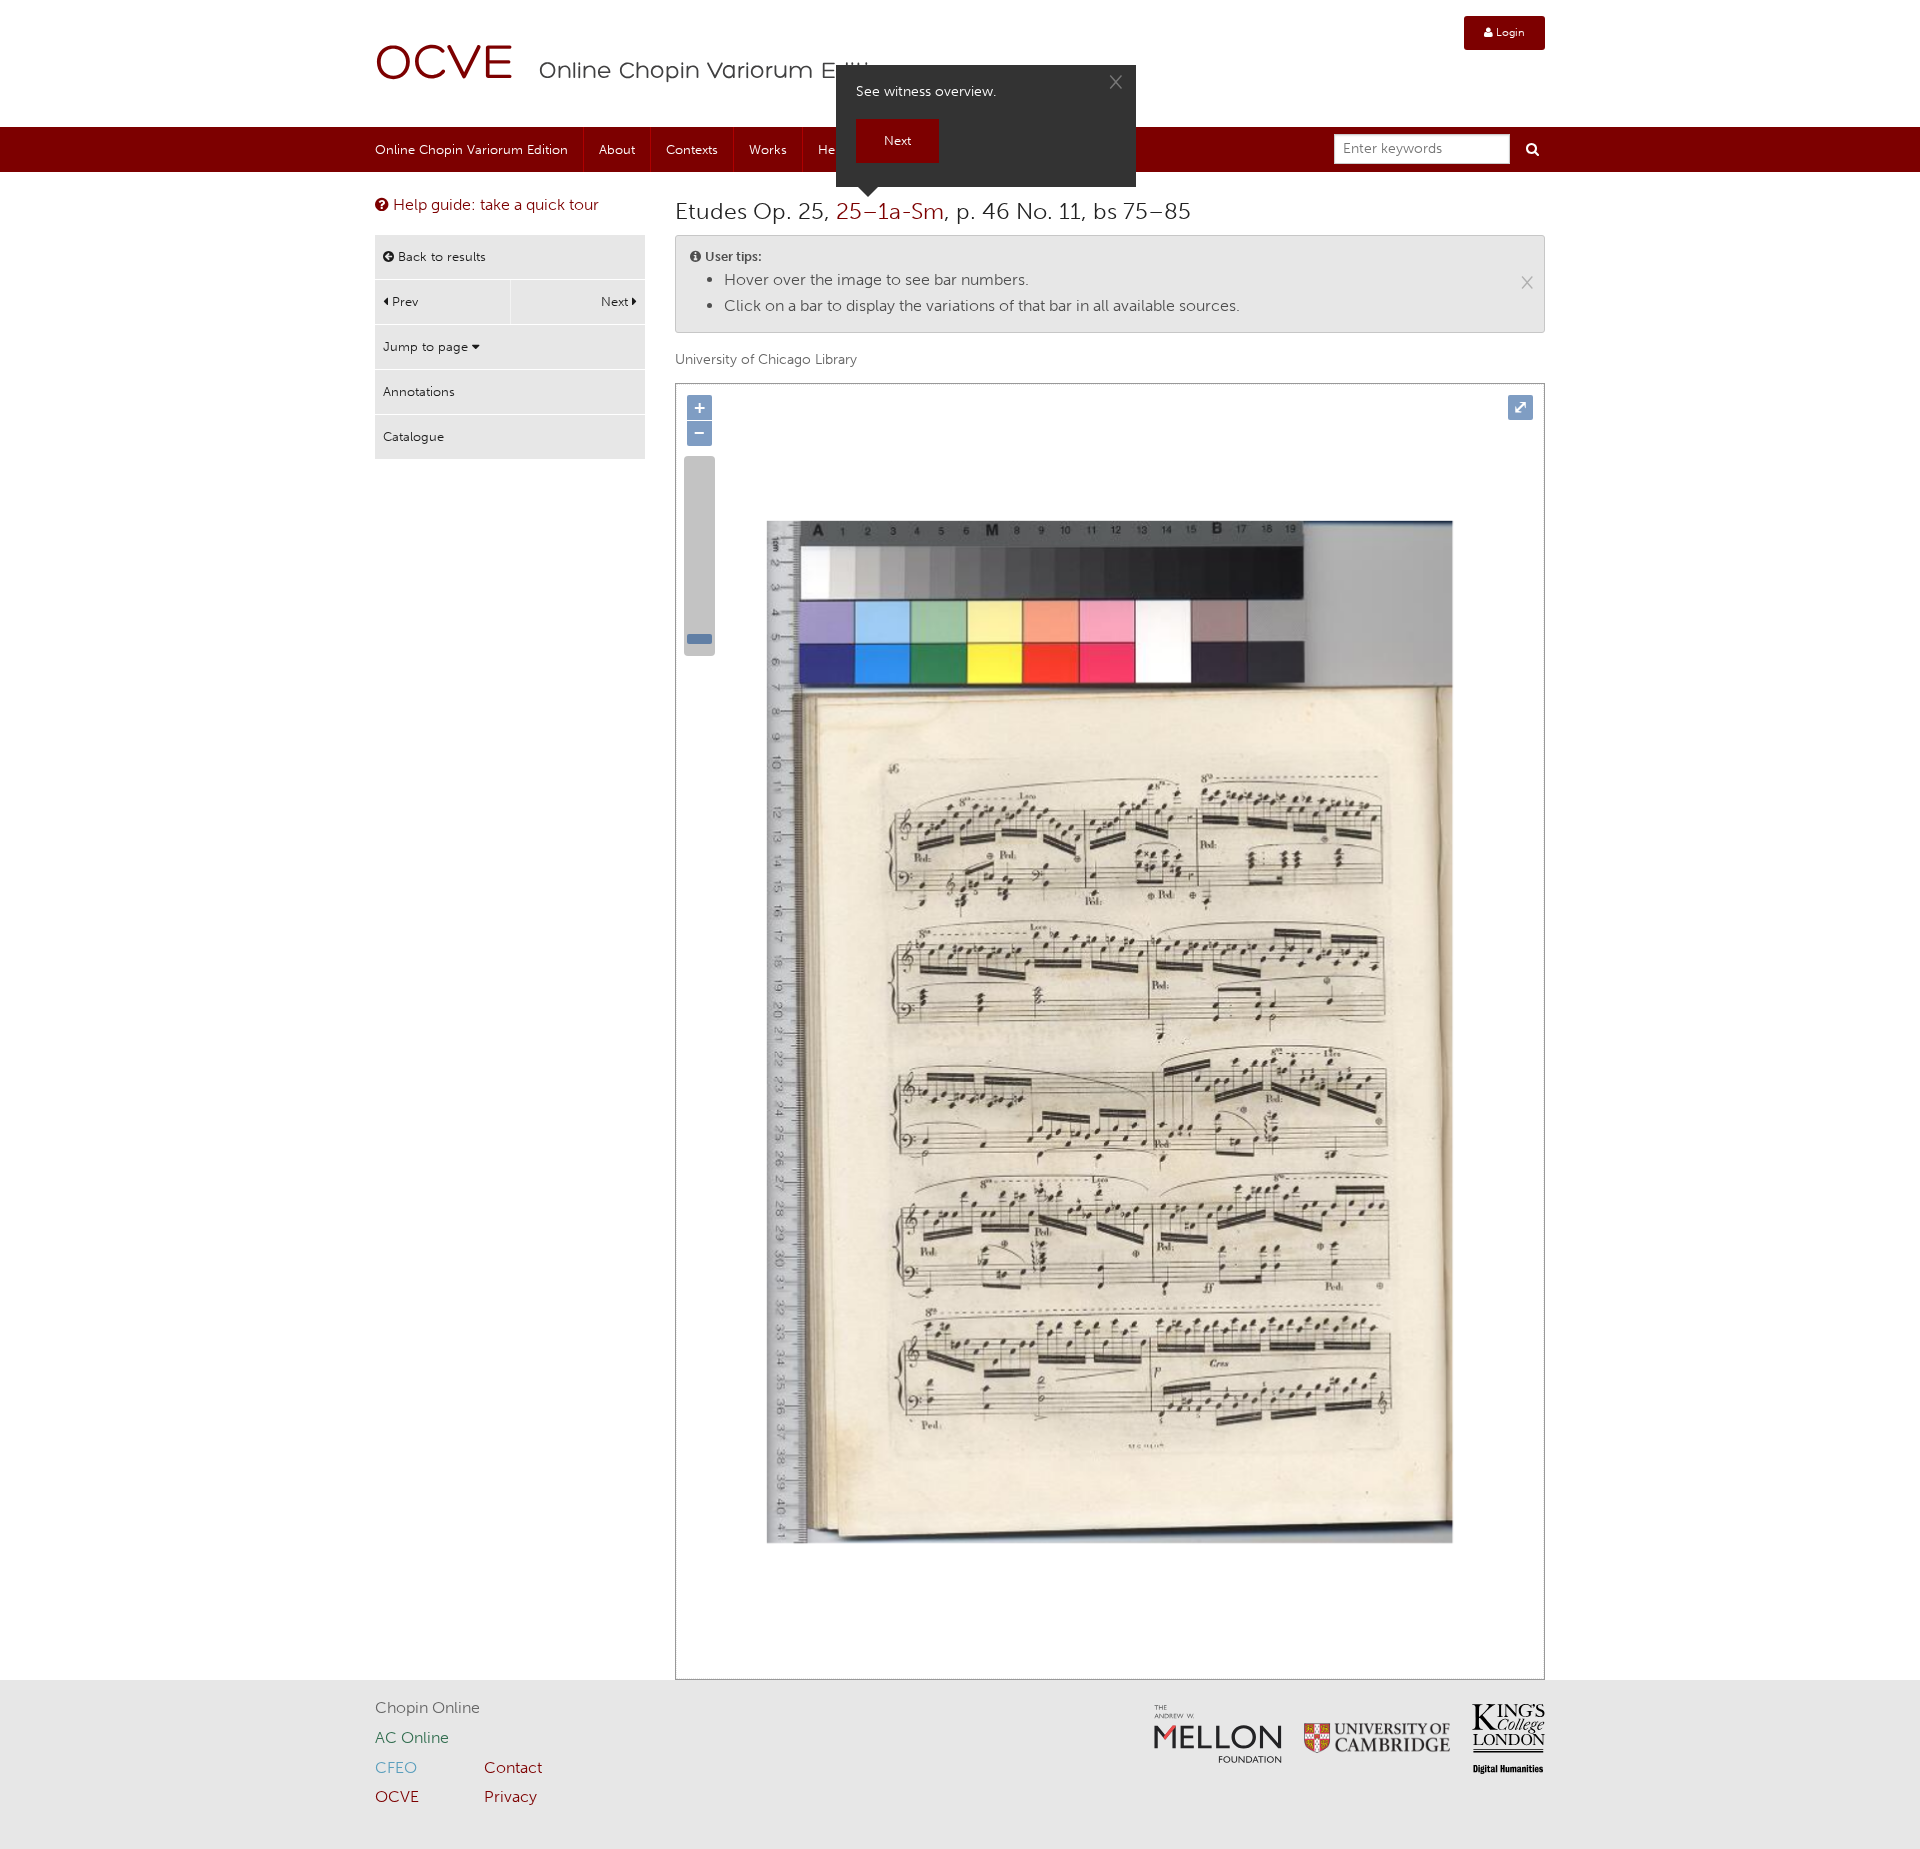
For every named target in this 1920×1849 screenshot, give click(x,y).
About (617, 149)
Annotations (419, 391)
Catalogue (413, 436)
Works (768, 149)
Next (616, 301)
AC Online (412, 1737)
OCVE (445, 65)
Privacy (510, 1796)
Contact (513, 1767)
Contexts (692, 149)
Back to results (440, 256)
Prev (403, 301)
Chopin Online (427, 1707)
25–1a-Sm (890, 211)
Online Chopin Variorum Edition (719, 72)
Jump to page (427, 346)
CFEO (396, 1767)
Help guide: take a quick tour (494, 204)
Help (832, 149)
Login (1509, 32)
